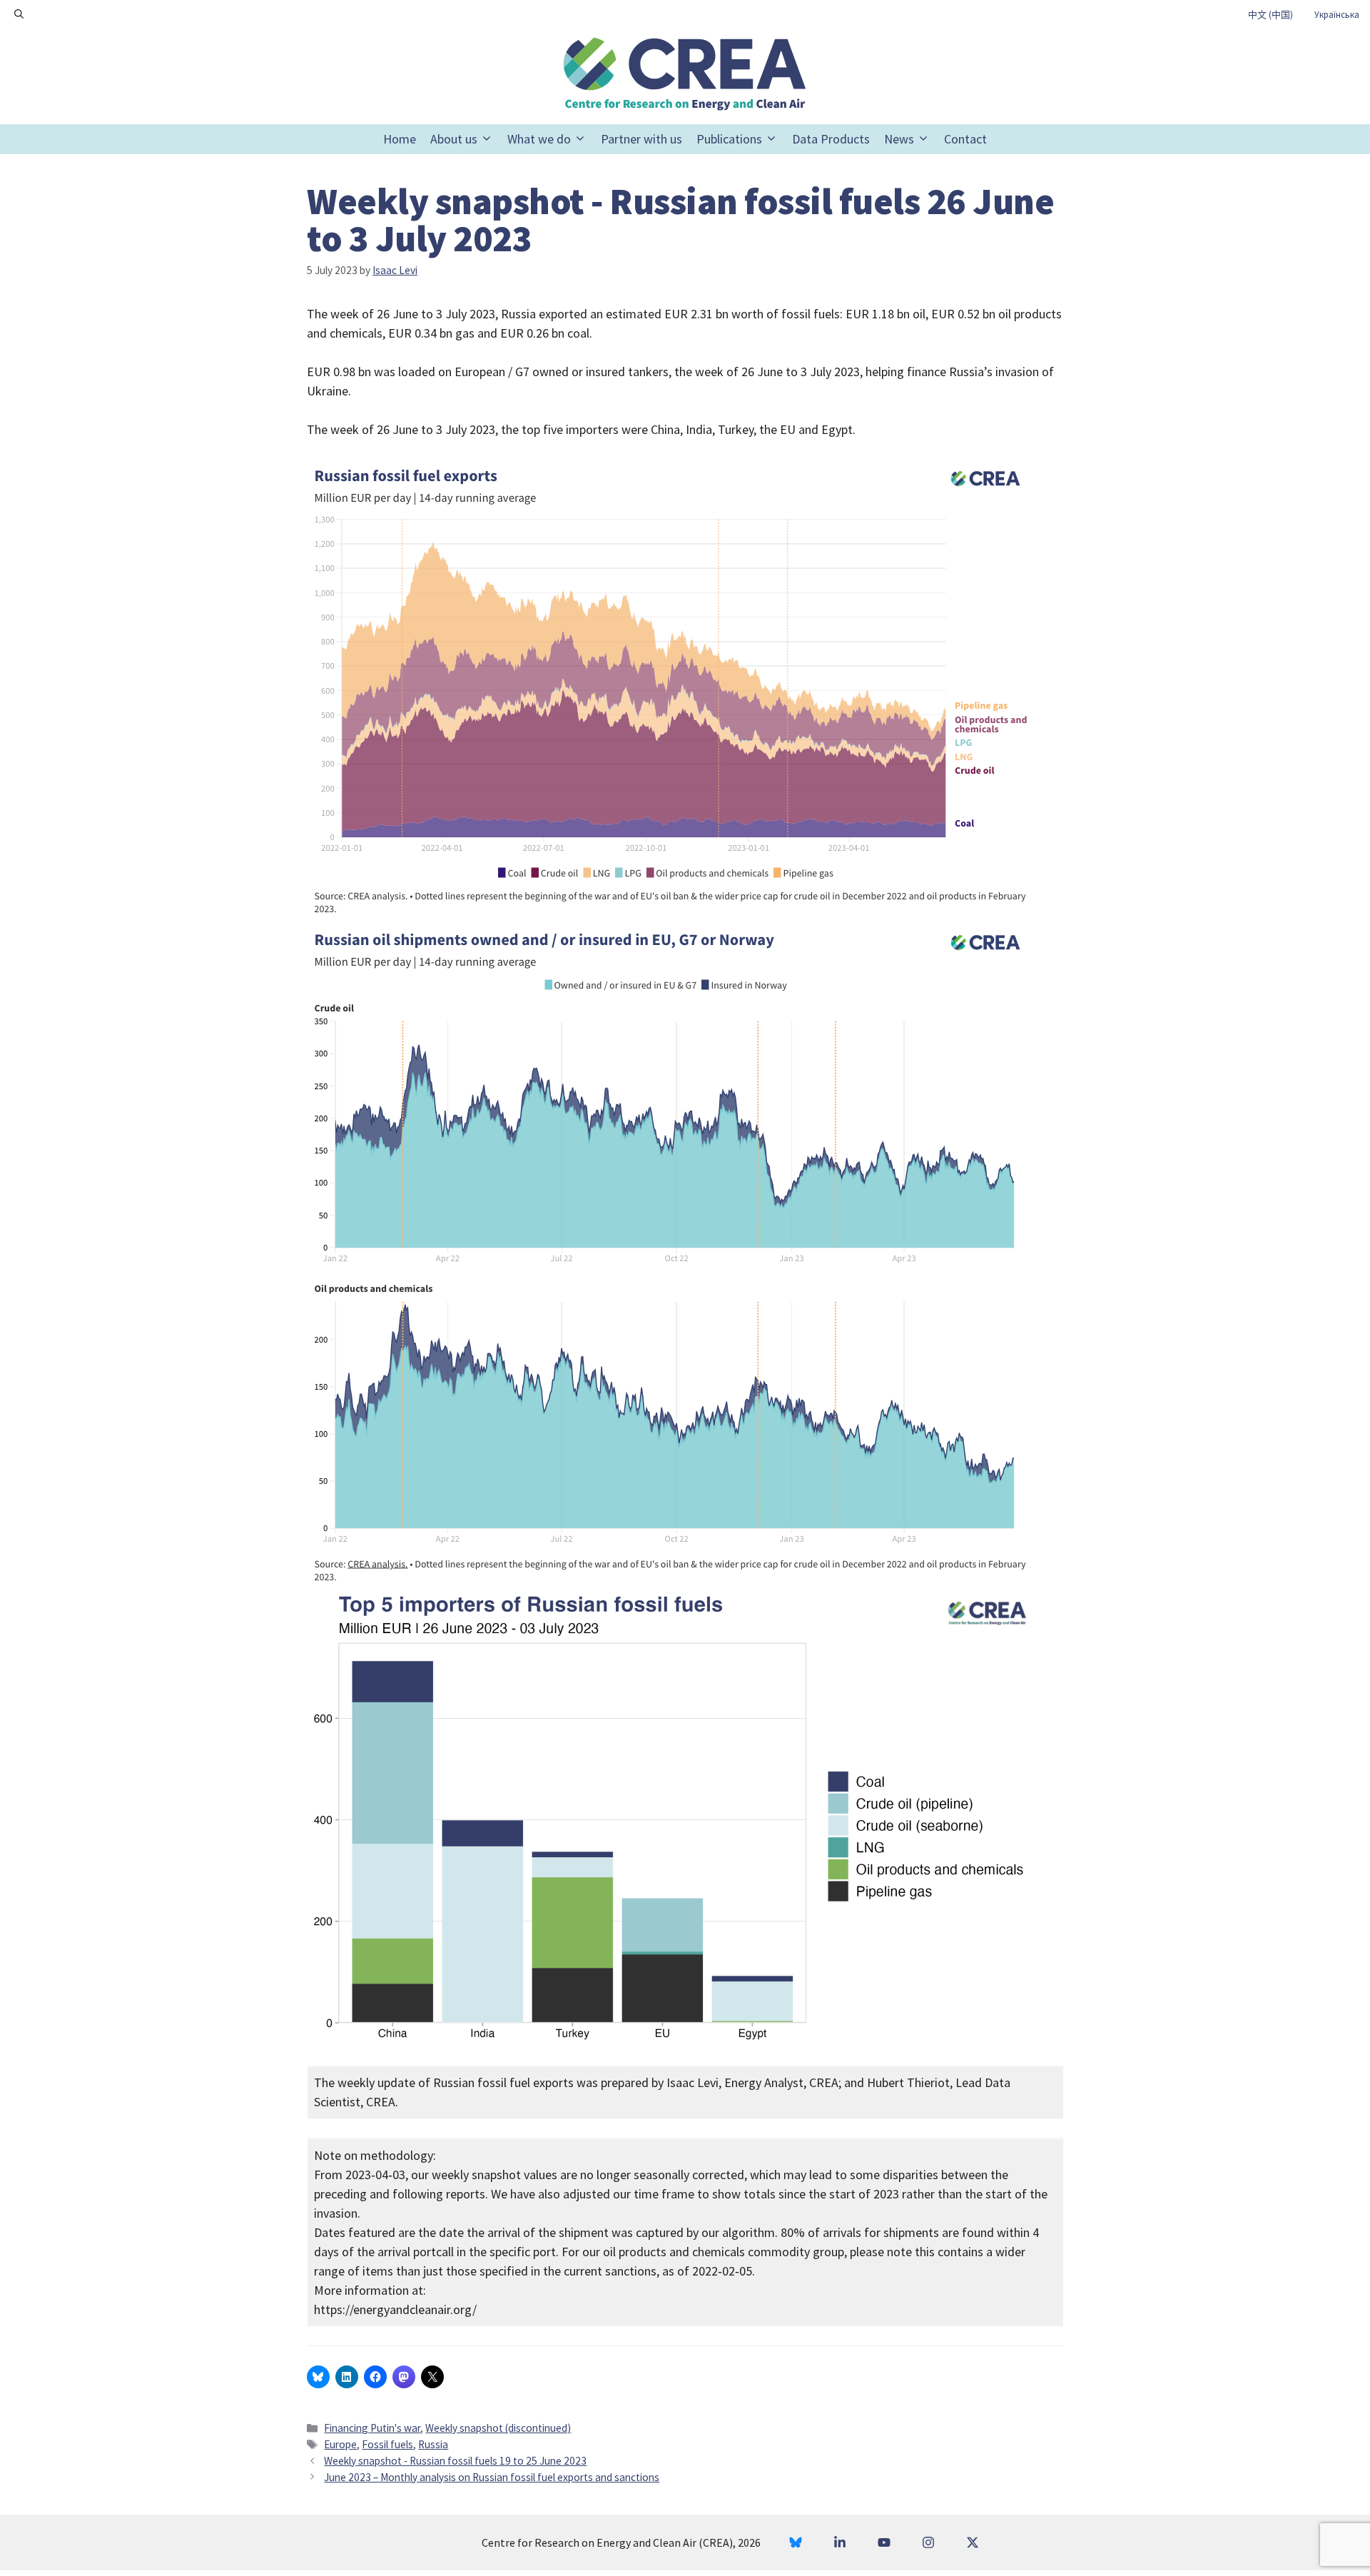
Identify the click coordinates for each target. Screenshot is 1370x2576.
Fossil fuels (387, 2444)
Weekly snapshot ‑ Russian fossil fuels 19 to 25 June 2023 (455, 2461)
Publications (729, 139)
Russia (433, 2444)
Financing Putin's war (372, 2428)
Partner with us (641, 139)
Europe (340, 2444)
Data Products (831, 139)
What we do (539, 139)
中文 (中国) (1270, 15)
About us (454, 139)
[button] (19, 14)
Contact (965, 139)
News (899, 139)
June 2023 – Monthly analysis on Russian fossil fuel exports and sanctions (492, 2477)
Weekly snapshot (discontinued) (498, 2428)
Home (400, 139)
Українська (1337, 15)
